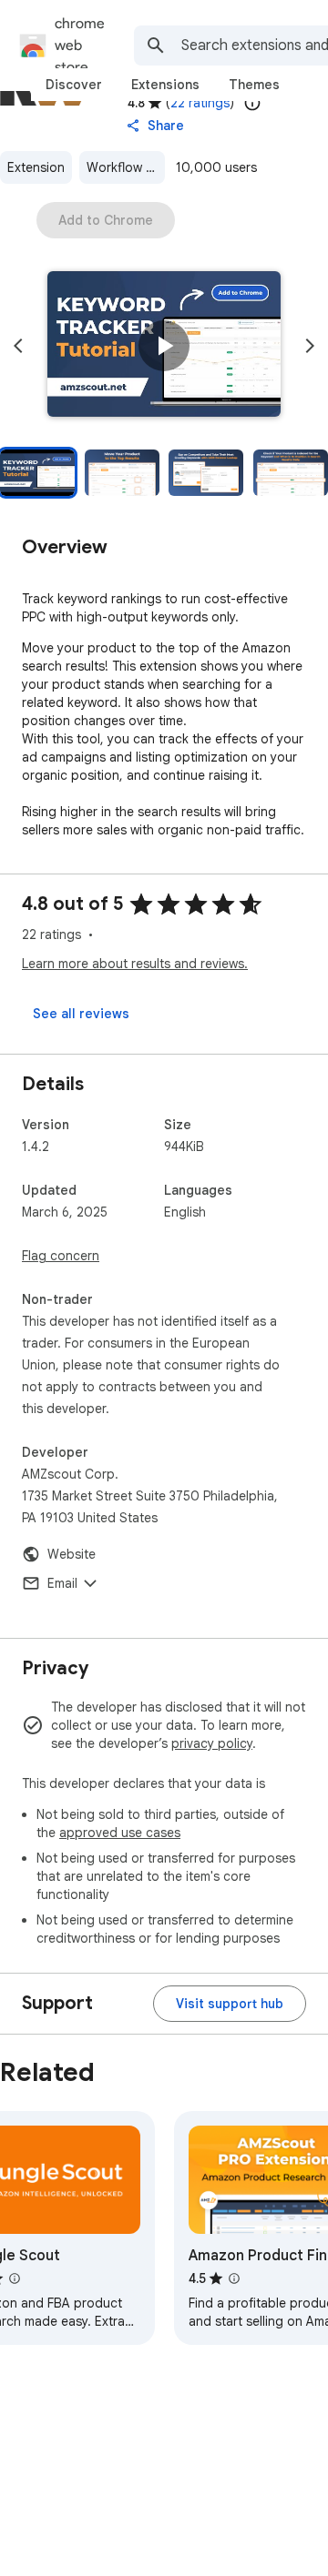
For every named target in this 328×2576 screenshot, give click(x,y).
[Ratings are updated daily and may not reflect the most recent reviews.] (252, 103)
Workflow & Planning (126, 167)
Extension (36, 167)
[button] (164, 346)
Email (62, 1583)
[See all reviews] (81, 1014)
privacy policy (212, 1743)
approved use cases (120, 1833)
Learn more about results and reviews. (135, 964)
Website (72, 1554)
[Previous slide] (18, 346)
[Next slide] (310, 346)
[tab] (74, 85)
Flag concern (61, 1256)
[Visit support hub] (230, 2004)
